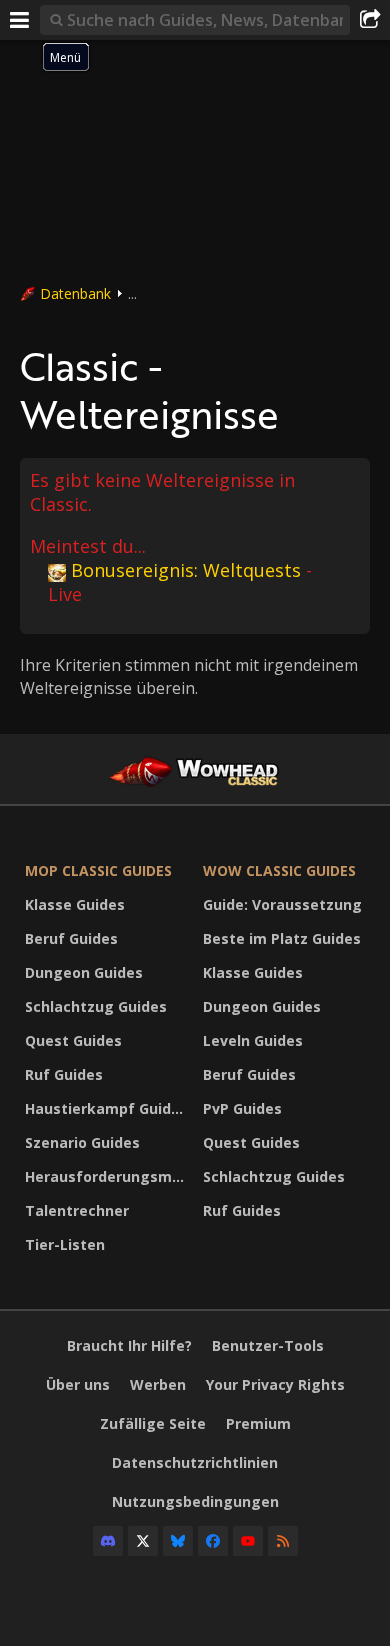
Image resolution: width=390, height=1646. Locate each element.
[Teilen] (370, 20)
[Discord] (108, 1541)
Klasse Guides (75, 904)
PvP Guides (242, 1108)
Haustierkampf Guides (106, 1108)
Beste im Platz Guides (282, 938)
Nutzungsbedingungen (195, 1501)
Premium (258, 1423)
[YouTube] (248, 1541)
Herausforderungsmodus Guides (109, 1176)
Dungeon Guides (84, 972)
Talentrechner (77, 1210)
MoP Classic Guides (98, 870)
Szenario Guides (82, 1142)
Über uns (78, 1384)
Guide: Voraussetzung (282, 904)
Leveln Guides (253, 1040)
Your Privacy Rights (275, 1384)
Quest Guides (73, 1040)
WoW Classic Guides (279, 870)
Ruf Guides (64, 1074)
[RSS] (283, 1541)
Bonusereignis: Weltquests (186, 570)
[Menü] (20, 20)
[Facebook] (213, 1541)
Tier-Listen (65, 1244)
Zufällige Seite (153, 1423)
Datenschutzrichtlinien (195, 1462)
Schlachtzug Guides (96, 1006)
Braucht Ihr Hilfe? (129, 1345)
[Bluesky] (178, 1541)
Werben (158, 1384)
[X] (143, 1541)
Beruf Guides (71, 938)
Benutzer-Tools (268, 1345)
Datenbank (75, 293)
